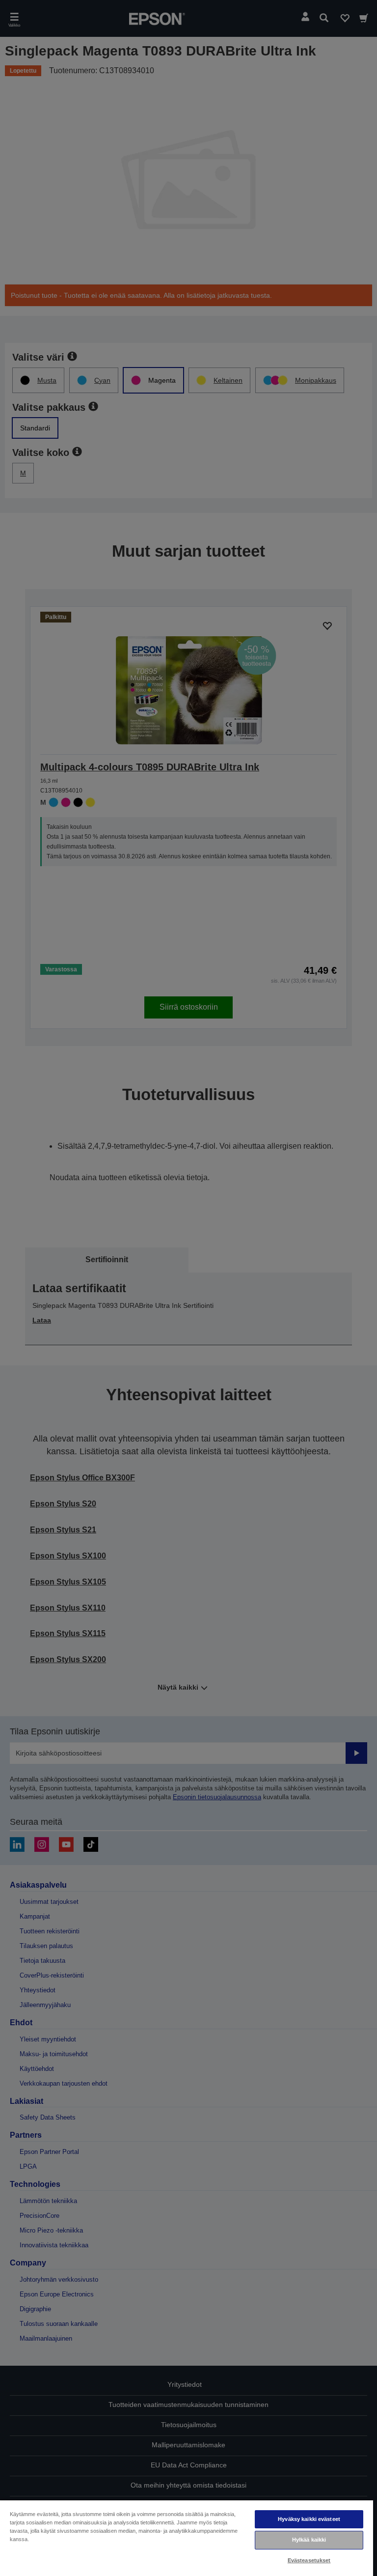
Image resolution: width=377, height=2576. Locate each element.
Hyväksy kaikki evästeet (309, 2519)
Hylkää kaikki (309, 2540)
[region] (187, 2538)
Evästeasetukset (309, 2560)
